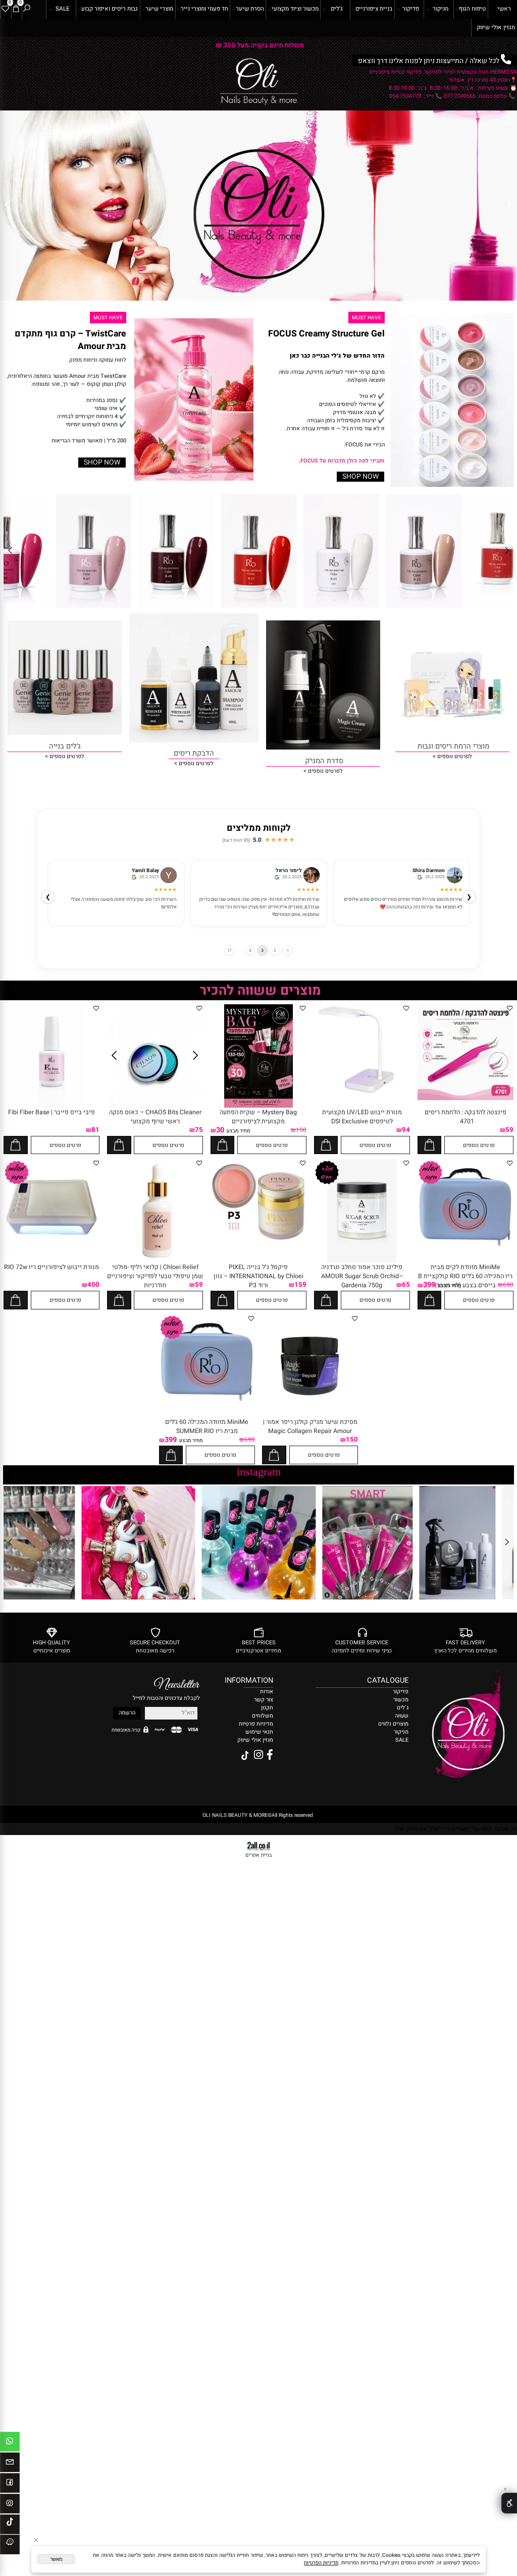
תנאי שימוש (259, 1732)
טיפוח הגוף (472, 9)
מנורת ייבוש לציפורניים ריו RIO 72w (51, 1267)
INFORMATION (259, 1680)
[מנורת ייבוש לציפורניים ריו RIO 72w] (51, 1253)
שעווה (402, 1716)
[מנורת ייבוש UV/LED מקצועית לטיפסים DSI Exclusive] (362, 1093)
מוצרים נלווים (393, 1724)
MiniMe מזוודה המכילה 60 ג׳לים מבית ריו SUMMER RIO (207, 1426)
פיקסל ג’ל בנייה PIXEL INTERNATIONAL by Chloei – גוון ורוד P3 (258, 1276)
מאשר (56, 2559)
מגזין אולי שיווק (496, 27)
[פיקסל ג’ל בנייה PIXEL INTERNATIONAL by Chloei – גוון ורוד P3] (258, 1253)
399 (429, 1285)
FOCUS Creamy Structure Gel (326, 334)
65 (406, 1285)
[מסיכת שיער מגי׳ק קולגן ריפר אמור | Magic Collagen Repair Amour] (310, 1416)
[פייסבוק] (10, 2485)
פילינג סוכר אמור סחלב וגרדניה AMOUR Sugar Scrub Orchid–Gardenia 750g (362, 1276)
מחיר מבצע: (237, 1131)
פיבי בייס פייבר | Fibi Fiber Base (51, 1112)
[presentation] (9, 45)
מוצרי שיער (159, 9)
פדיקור (411, 9)
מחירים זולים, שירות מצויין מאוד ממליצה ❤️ (419, 899)
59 (509, 1130)
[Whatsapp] (10, 2443)
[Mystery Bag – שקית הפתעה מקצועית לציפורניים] (259, 1106)
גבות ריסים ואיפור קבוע (110, 9)
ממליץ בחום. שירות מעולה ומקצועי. (141, 899)
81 (95, 1130)
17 (225, 950)
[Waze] (10, 2546)
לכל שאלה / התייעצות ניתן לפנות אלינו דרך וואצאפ (259, 45)
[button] (430, 1145)
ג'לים (337, 9)
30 (220, 1130)
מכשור (401, 1700)
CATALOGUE (388, 1680)
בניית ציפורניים (374, 9)
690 (508, 1285)
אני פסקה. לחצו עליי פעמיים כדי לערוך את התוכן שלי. (455, 1829)
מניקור (441, 9)
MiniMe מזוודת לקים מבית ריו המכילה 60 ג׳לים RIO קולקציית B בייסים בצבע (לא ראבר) (465, 1276)
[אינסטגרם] (10, 2505)
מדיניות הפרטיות (321, 2563)
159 (300, 1285)
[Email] (10, 2464)
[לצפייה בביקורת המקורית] (421, 877)
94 (406, 1130)
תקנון (267, 1708)
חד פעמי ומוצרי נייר (204, 9)
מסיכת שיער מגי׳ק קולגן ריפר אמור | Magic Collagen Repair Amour (310, 1426)
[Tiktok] (10, 2526)
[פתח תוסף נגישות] (509, 2503)
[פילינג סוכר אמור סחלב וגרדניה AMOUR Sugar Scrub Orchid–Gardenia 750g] (362, 1261)
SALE (63, 9)
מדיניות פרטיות (255, 1724)
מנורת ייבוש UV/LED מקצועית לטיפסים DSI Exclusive (362, 1117)
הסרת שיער (250, 9)
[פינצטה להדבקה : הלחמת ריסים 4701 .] (466, 1099)
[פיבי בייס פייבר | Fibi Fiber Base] (52, 1106)
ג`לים (403, 1708)
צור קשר (264, 1700)
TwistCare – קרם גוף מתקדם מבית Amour (70, 340)
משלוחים (263, 1716)
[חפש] (27, 9)
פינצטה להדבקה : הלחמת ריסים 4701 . (466, 1117)
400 (93, 1285)
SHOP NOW (360, 477)
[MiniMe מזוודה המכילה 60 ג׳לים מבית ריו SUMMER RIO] (207, 1408)
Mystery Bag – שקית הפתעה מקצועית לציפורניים (258, 1117)
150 (301, 1130)
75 (199, 1130)
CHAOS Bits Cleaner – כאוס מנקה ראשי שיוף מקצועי (155, 1117)
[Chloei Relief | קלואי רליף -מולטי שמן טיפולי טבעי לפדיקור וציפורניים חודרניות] (155, 1261)
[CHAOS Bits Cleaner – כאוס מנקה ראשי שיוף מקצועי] (155, 1106)
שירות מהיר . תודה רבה (296, 899)
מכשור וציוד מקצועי (295, 9)
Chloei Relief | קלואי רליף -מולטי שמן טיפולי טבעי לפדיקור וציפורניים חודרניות (155, 1276)
